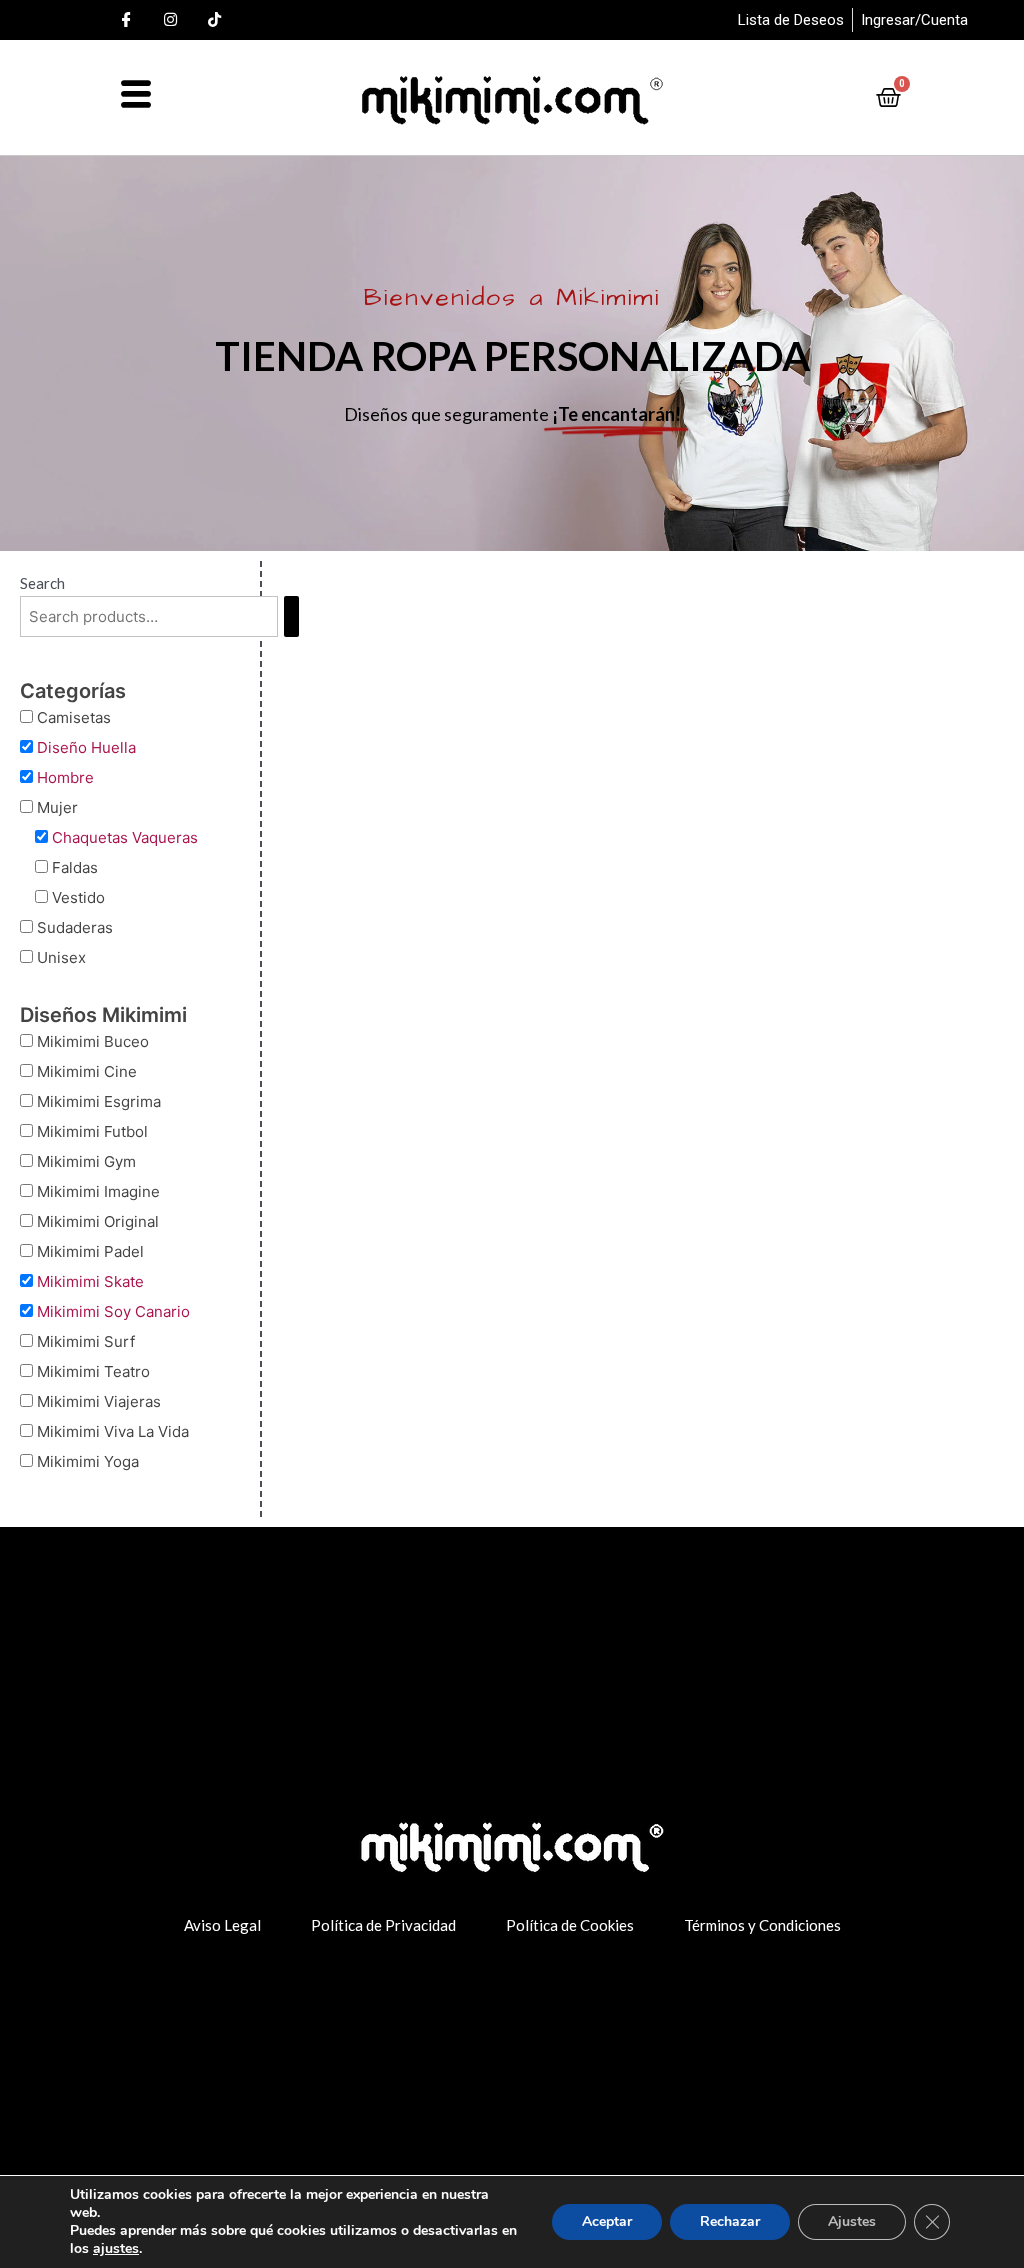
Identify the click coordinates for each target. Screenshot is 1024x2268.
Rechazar (730, 2221)
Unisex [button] (61, 957)
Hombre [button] (65, 777)
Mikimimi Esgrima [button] (99, 1101)
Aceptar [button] (607, 2221)
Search (42, 583)
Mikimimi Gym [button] (86, 1161)
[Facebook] (127, 20)
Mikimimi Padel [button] (90, 1251)
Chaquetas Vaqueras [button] (125, 837)
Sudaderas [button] (75, 927)
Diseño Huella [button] (86, 747)
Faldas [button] (75, 867)
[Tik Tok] (215, 20)
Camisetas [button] (74, 717)
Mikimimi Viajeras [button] (99, 1401)
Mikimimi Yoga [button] (88, 1461)
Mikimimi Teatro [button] (93, 1371)
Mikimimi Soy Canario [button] (113, 1311)
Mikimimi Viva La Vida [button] (113, 1431)
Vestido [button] (78, 897)
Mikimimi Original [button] (98, 1221)
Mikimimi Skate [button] (90, 1281)
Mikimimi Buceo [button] (93, 1041)
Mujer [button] (57, 807)
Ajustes (852, 2221)
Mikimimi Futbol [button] (92, 1131)
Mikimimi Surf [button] (86, 1341)
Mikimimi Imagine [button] (98, 1191)
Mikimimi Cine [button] (87, 1071)
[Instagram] (171, 20)
